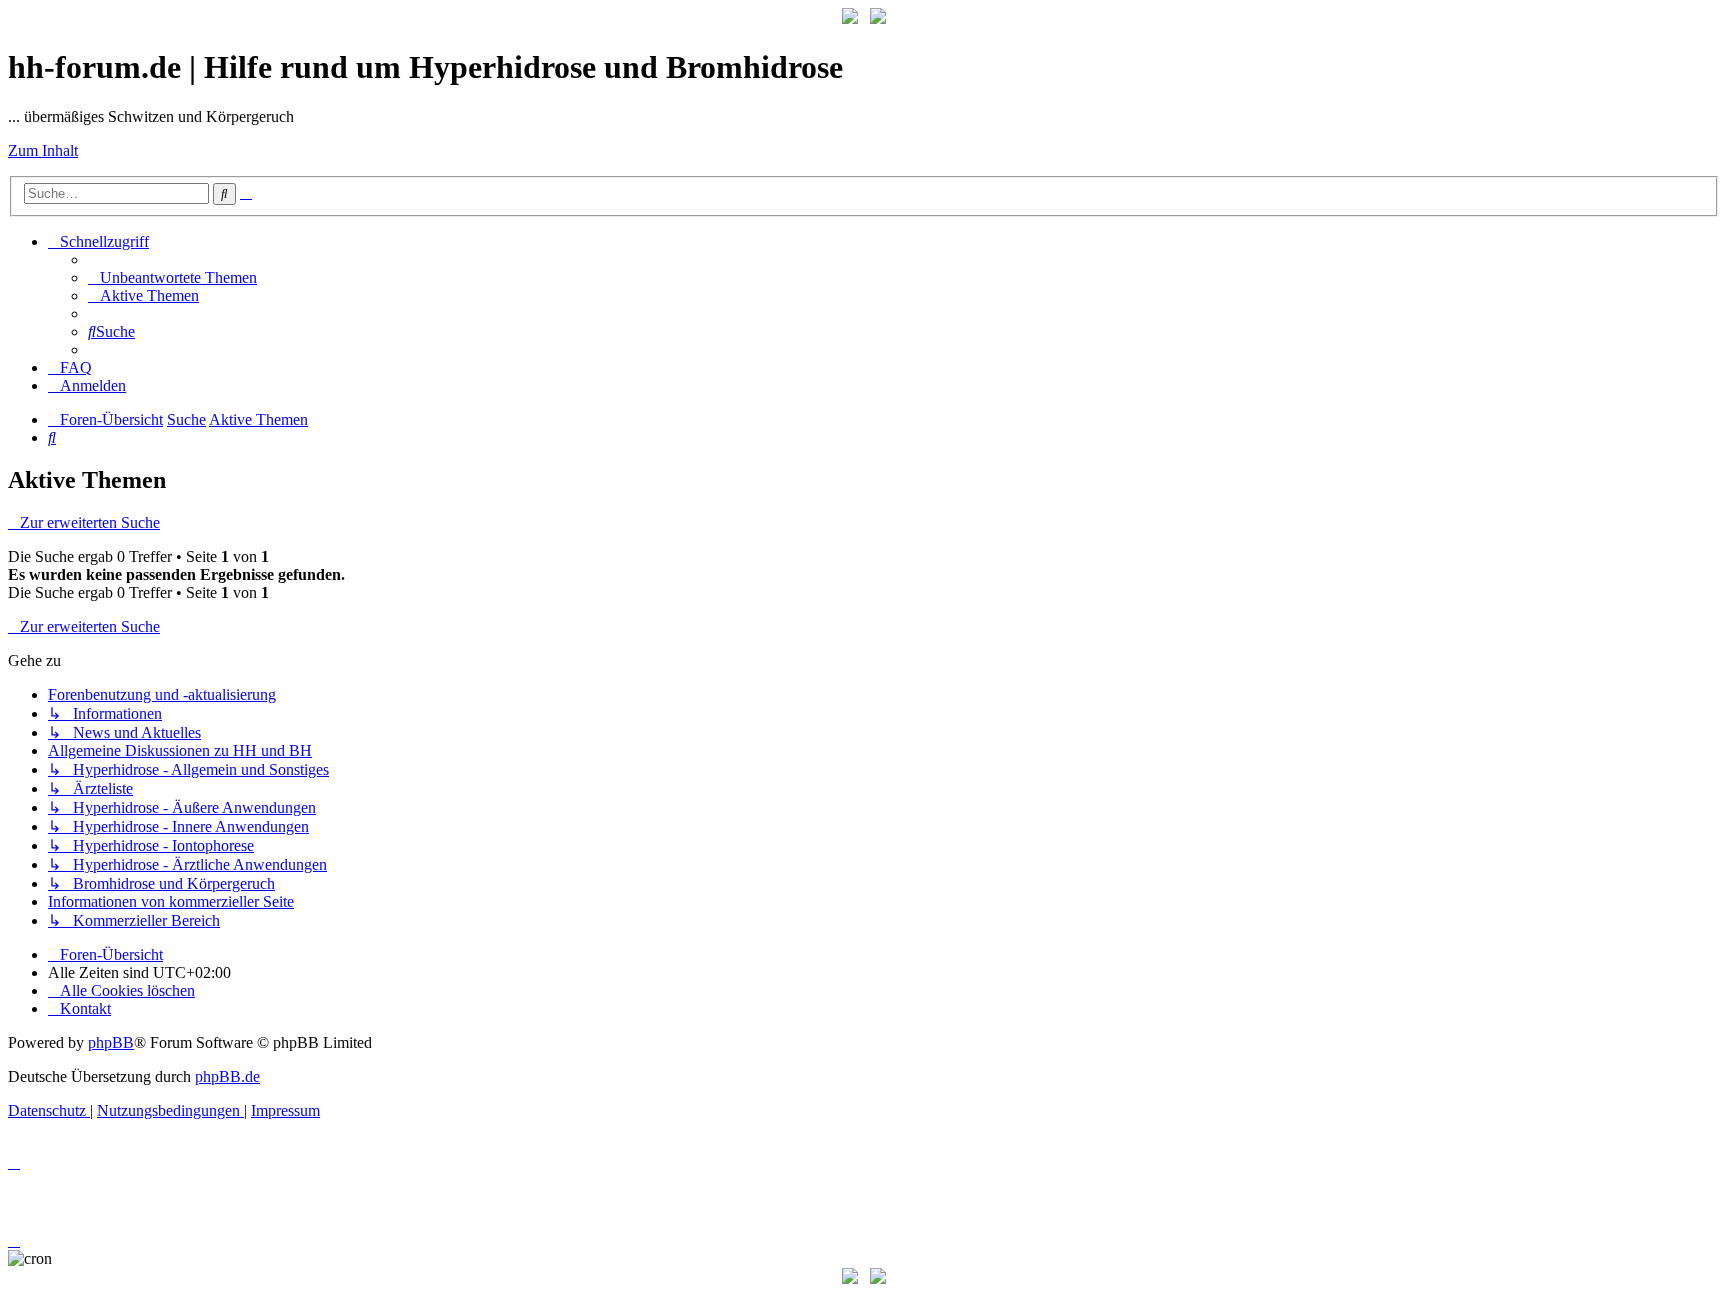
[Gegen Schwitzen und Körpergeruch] (878, 18)
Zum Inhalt (43, 150)
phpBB (111, 1042)
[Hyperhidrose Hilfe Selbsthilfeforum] (850, 18)
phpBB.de (227, 1076)
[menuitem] (172, 277)
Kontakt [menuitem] (85, 1008)
